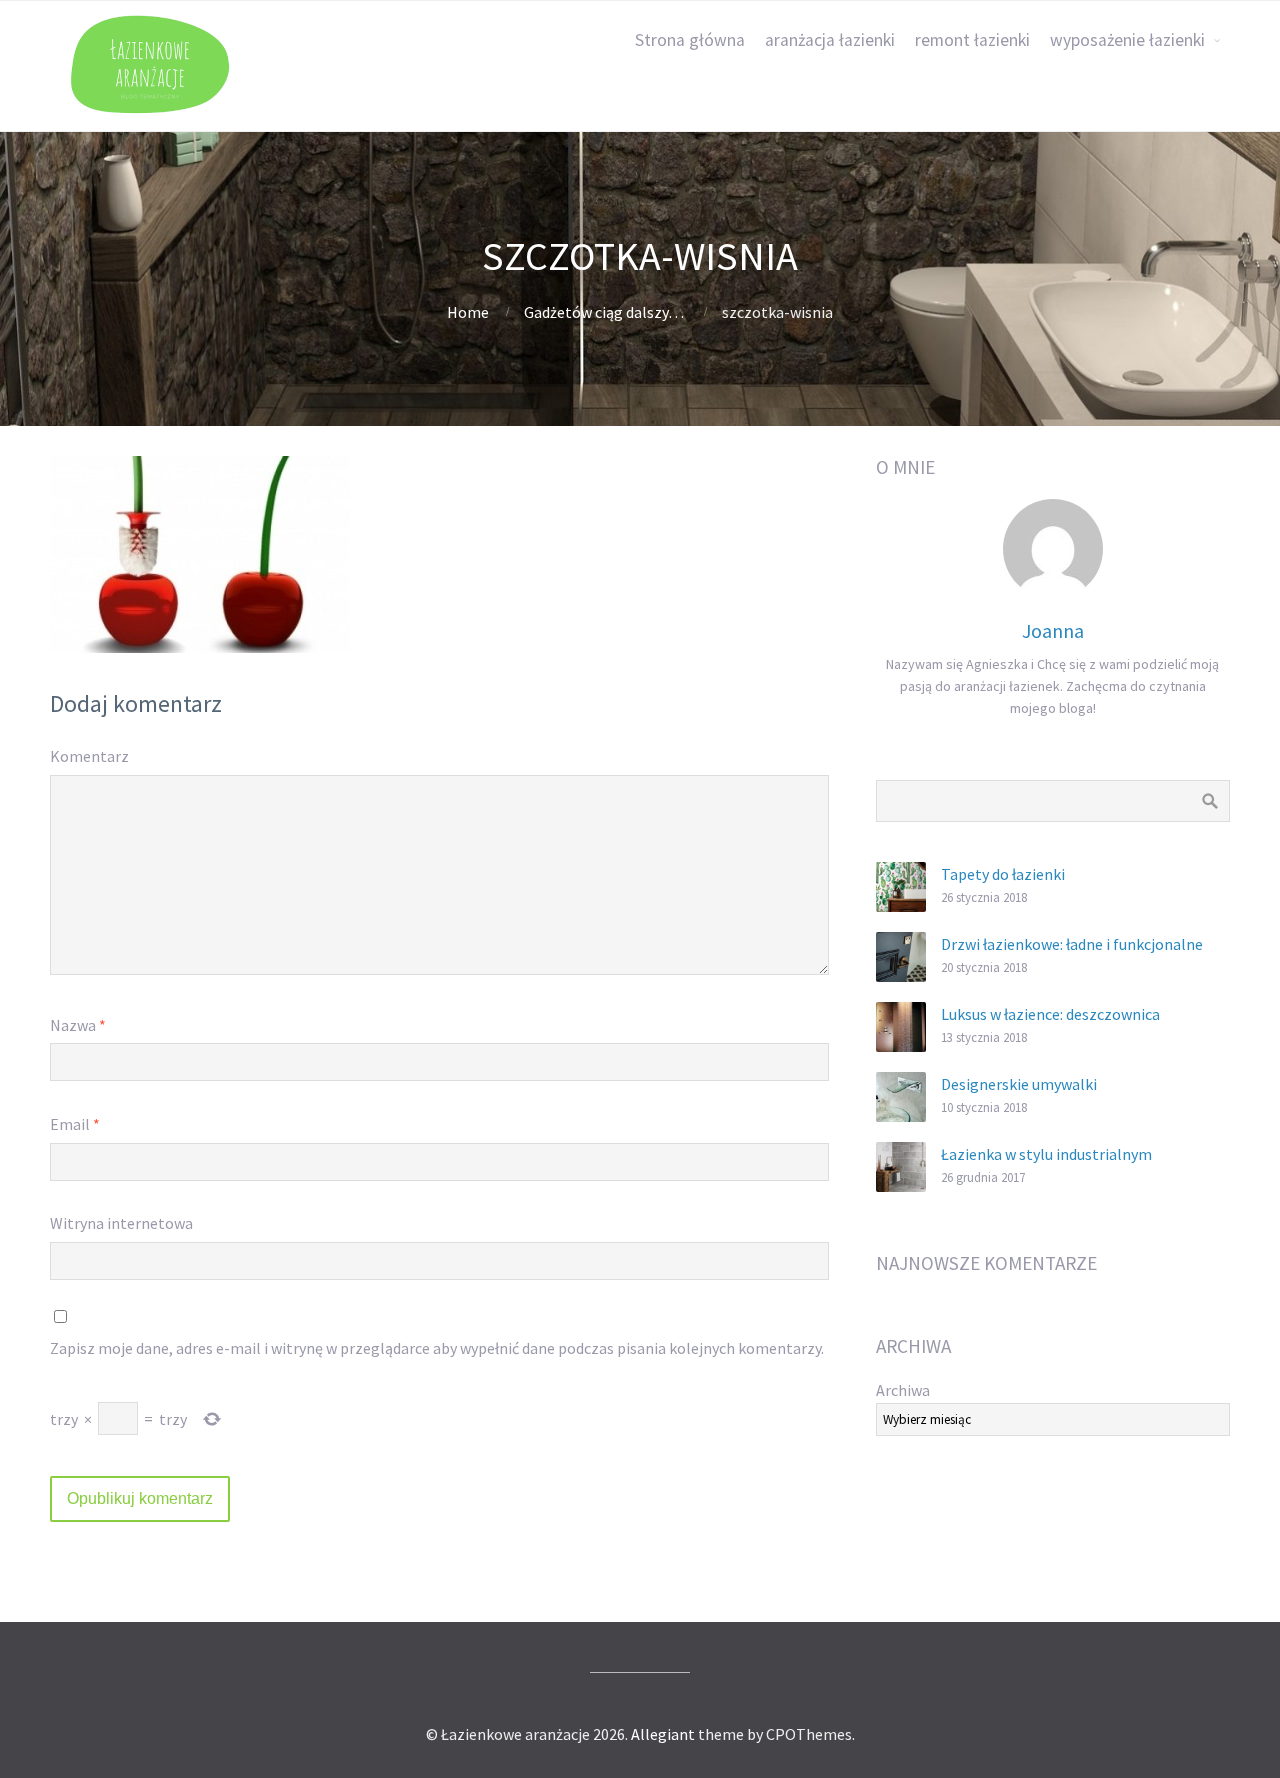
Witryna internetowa (121, 1223)
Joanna (1053, 630)
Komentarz (89, 756)
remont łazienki (972, 40)
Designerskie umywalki (1019, 1084)
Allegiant (663, 1734)
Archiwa (903, 1390)
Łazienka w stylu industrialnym (1046, 1154)
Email (75, 1124)
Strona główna (690, 40)
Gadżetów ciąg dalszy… (604, 312)
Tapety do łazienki (1003, 874)
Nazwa (78, 1025)
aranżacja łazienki (830, 40)
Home (468, 312)
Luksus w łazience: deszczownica (1050, 1014)
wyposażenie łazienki (1127, 40)
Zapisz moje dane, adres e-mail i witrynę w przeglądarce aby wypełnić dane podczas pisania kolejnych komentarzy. (437, 1348)
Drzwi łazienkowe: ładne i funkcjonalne (1072, 944)
